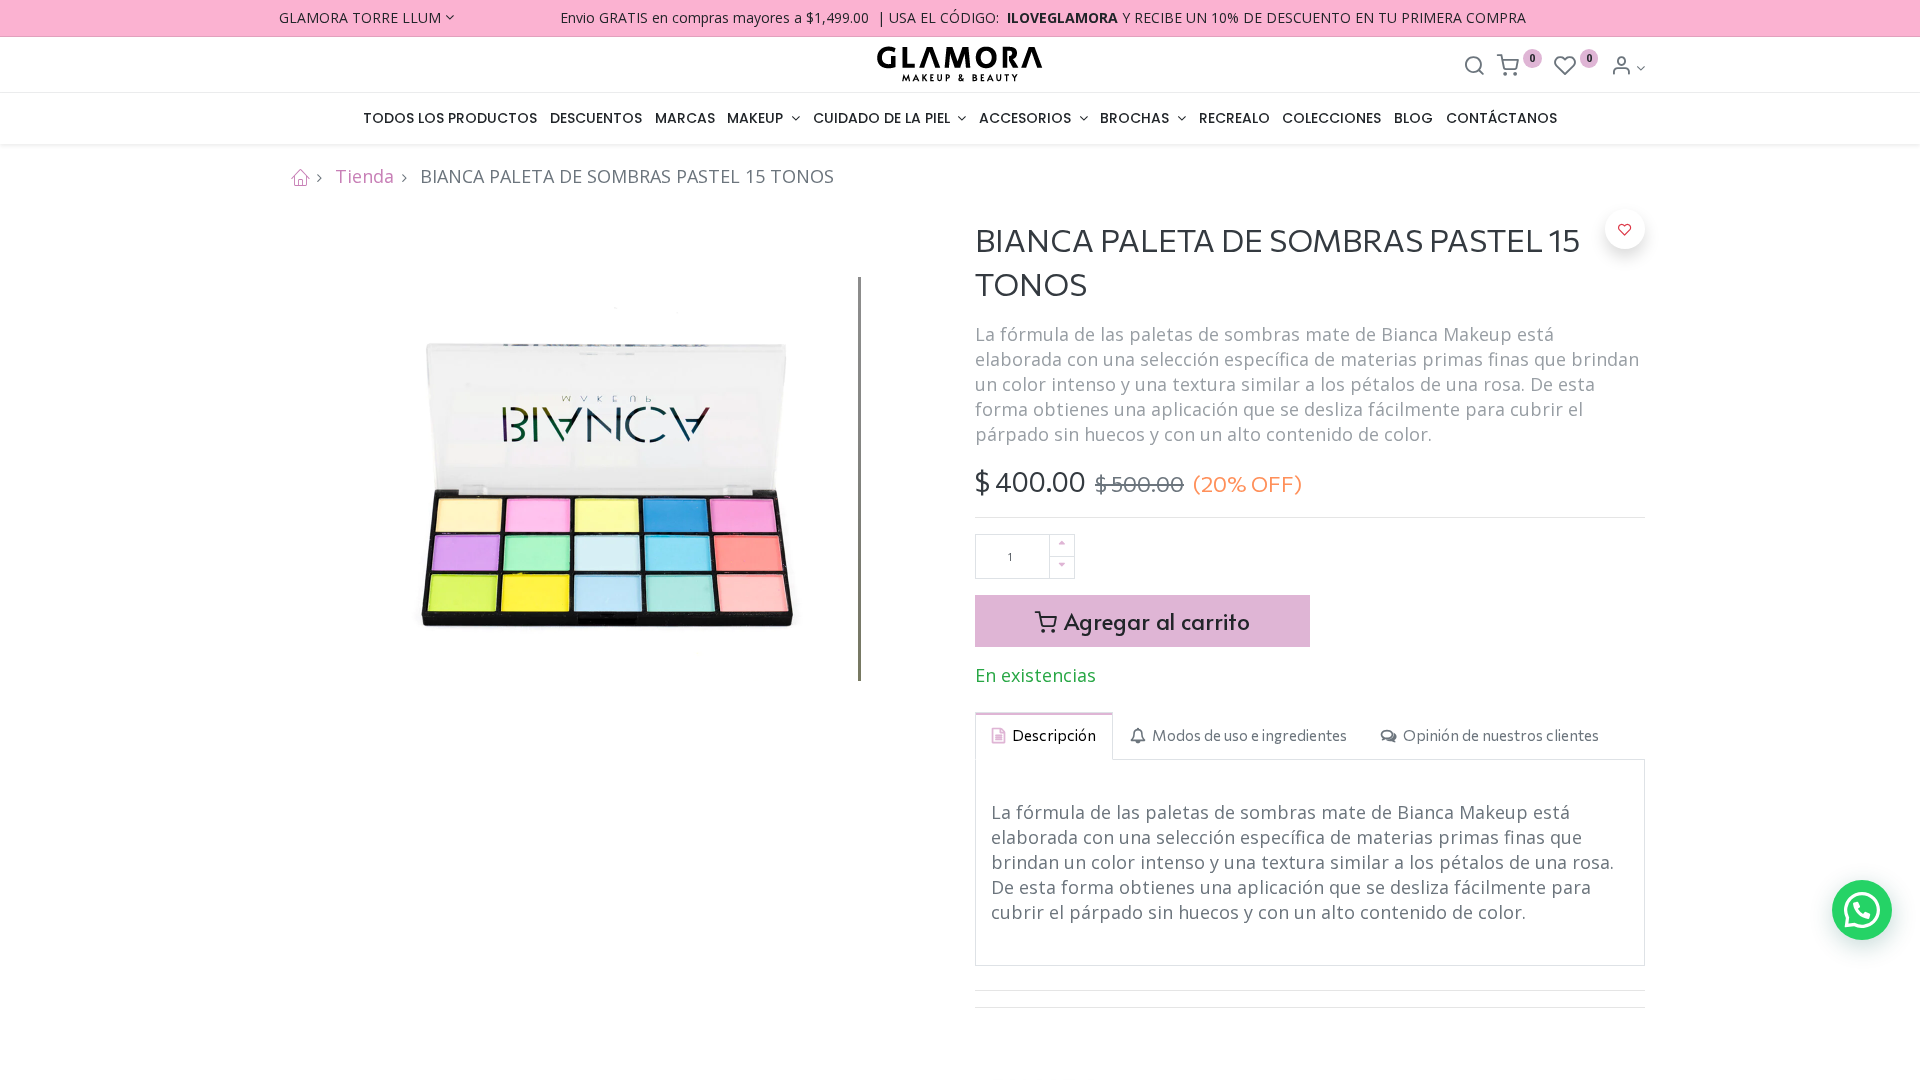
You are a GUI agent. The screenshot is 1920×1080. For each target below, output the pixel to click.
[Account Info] (1627, 67)
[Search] (1474, 67)
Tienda (364, 176)
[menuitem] (450, 119)
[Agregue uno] (1062, 545)
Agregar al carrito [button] (1154, 620)
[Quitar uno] (1062, 567)
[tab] (1044, 735)
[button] (1625, 229)
